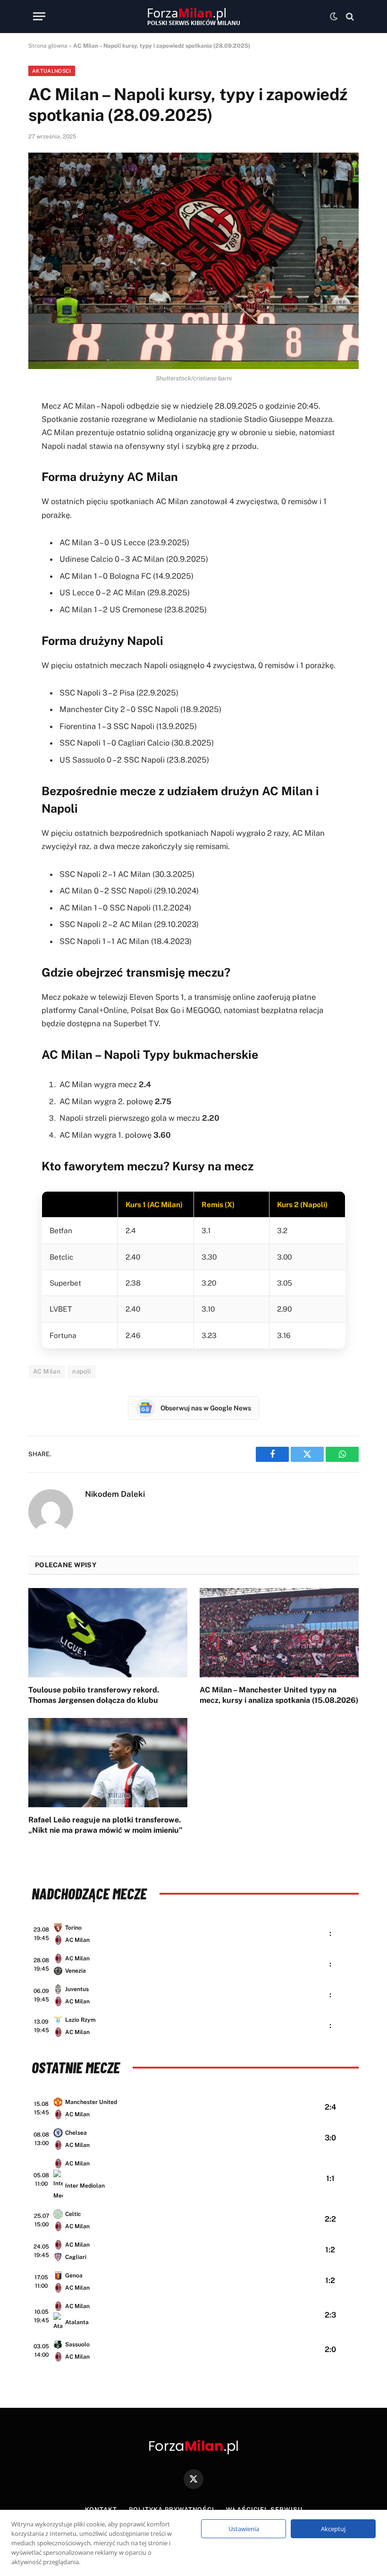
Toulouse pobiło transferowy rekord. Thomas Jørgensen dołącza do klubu (94, 1695)
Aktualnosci (52, 71)
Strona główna (48, 46)
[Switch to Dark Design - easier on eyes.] (334, 17)
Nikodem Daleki (115, 1494)
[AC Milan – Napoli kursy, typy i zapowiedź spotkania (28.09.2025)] (193, 261)
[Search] (349, 16)
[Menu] (39, 16)
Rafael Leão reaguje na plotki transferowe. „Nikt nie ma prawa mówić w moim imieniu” (105, 1825)
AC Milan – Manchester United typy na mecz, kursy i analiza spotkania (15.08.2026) (279, 1695)
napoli (81, 1371)
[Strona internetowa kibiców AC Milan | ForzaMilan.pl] (193, 17)
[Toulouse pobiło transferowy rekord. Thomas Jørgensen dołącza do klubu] (108, 1633)
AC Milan (47, 1371)
